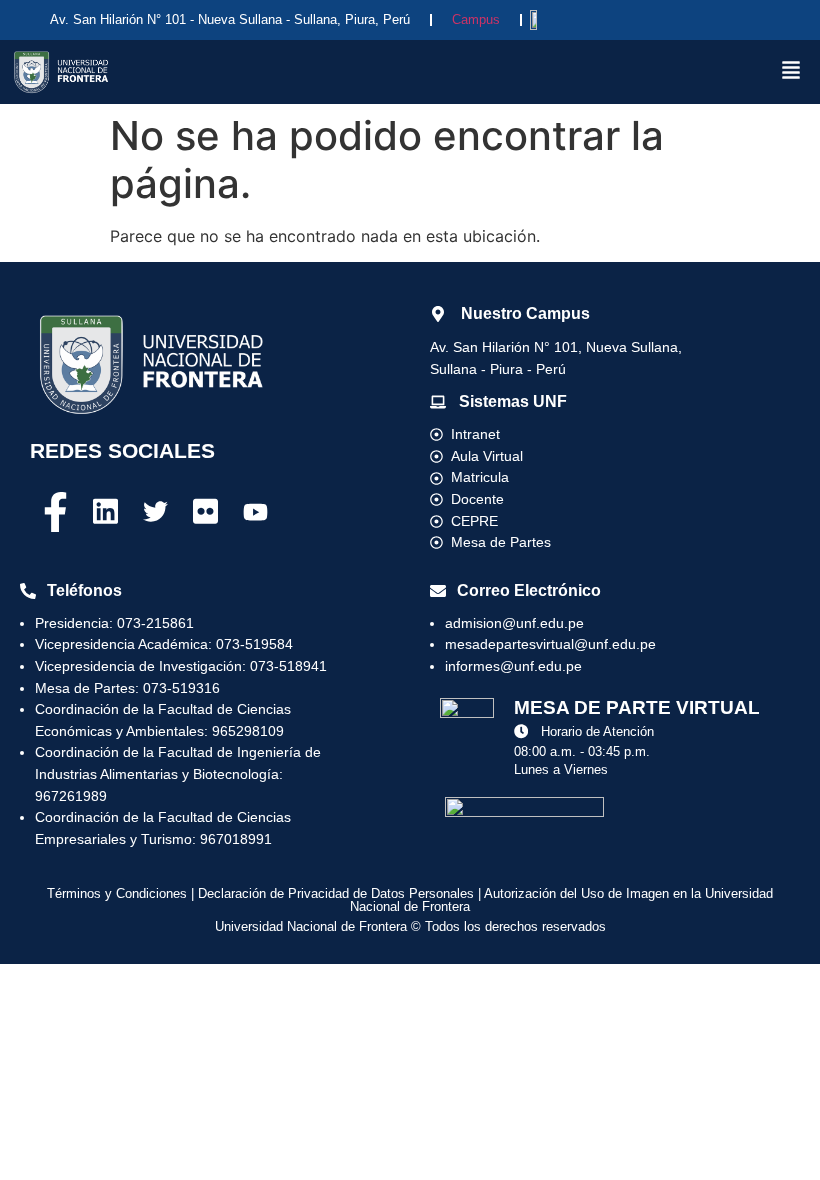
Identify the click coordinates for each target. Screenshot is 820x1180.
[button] (791, 71)
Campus (476, 19)
